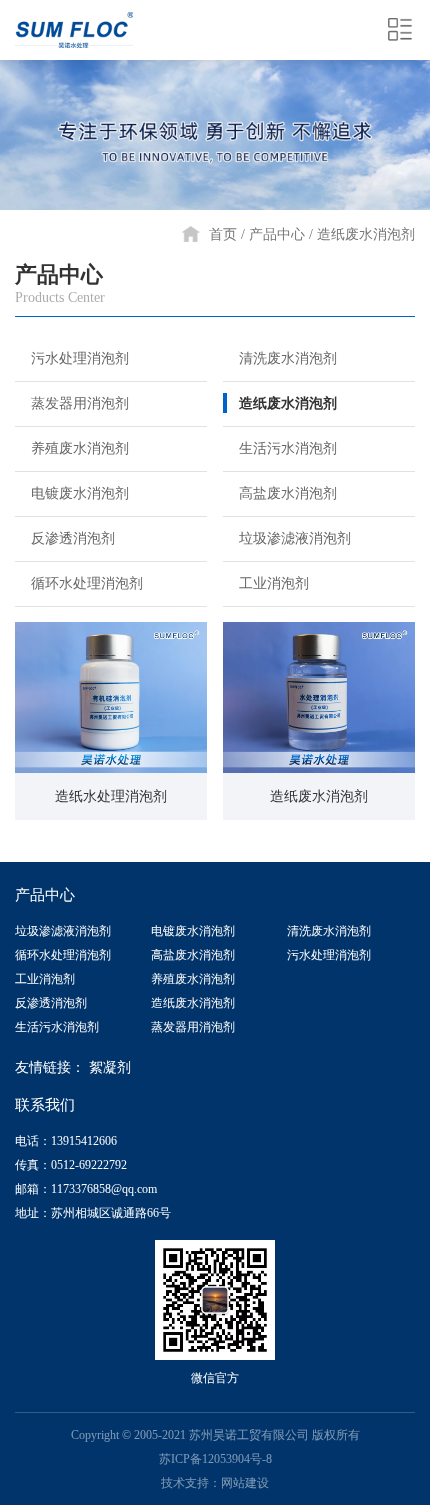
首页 (223, 234)
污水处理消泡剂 (80, 358)
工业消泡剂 (274, 583)
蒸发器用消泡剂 (80, 403)
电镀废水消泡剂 (80, 493)
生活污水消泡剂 (288, 448)
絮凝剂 (110, 1067)
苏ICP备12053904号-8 (215, 1459)
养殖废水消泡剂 (80, 448)
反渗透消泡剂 (73, 538)
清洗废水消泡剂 (288, 358)
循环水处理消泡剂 (87, 583)
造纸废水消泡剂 (366, 234)
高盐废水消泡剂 (288, 493)
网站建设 (245, 1483)
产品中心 (277, 234)
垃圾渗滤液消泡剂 (295, 538)
